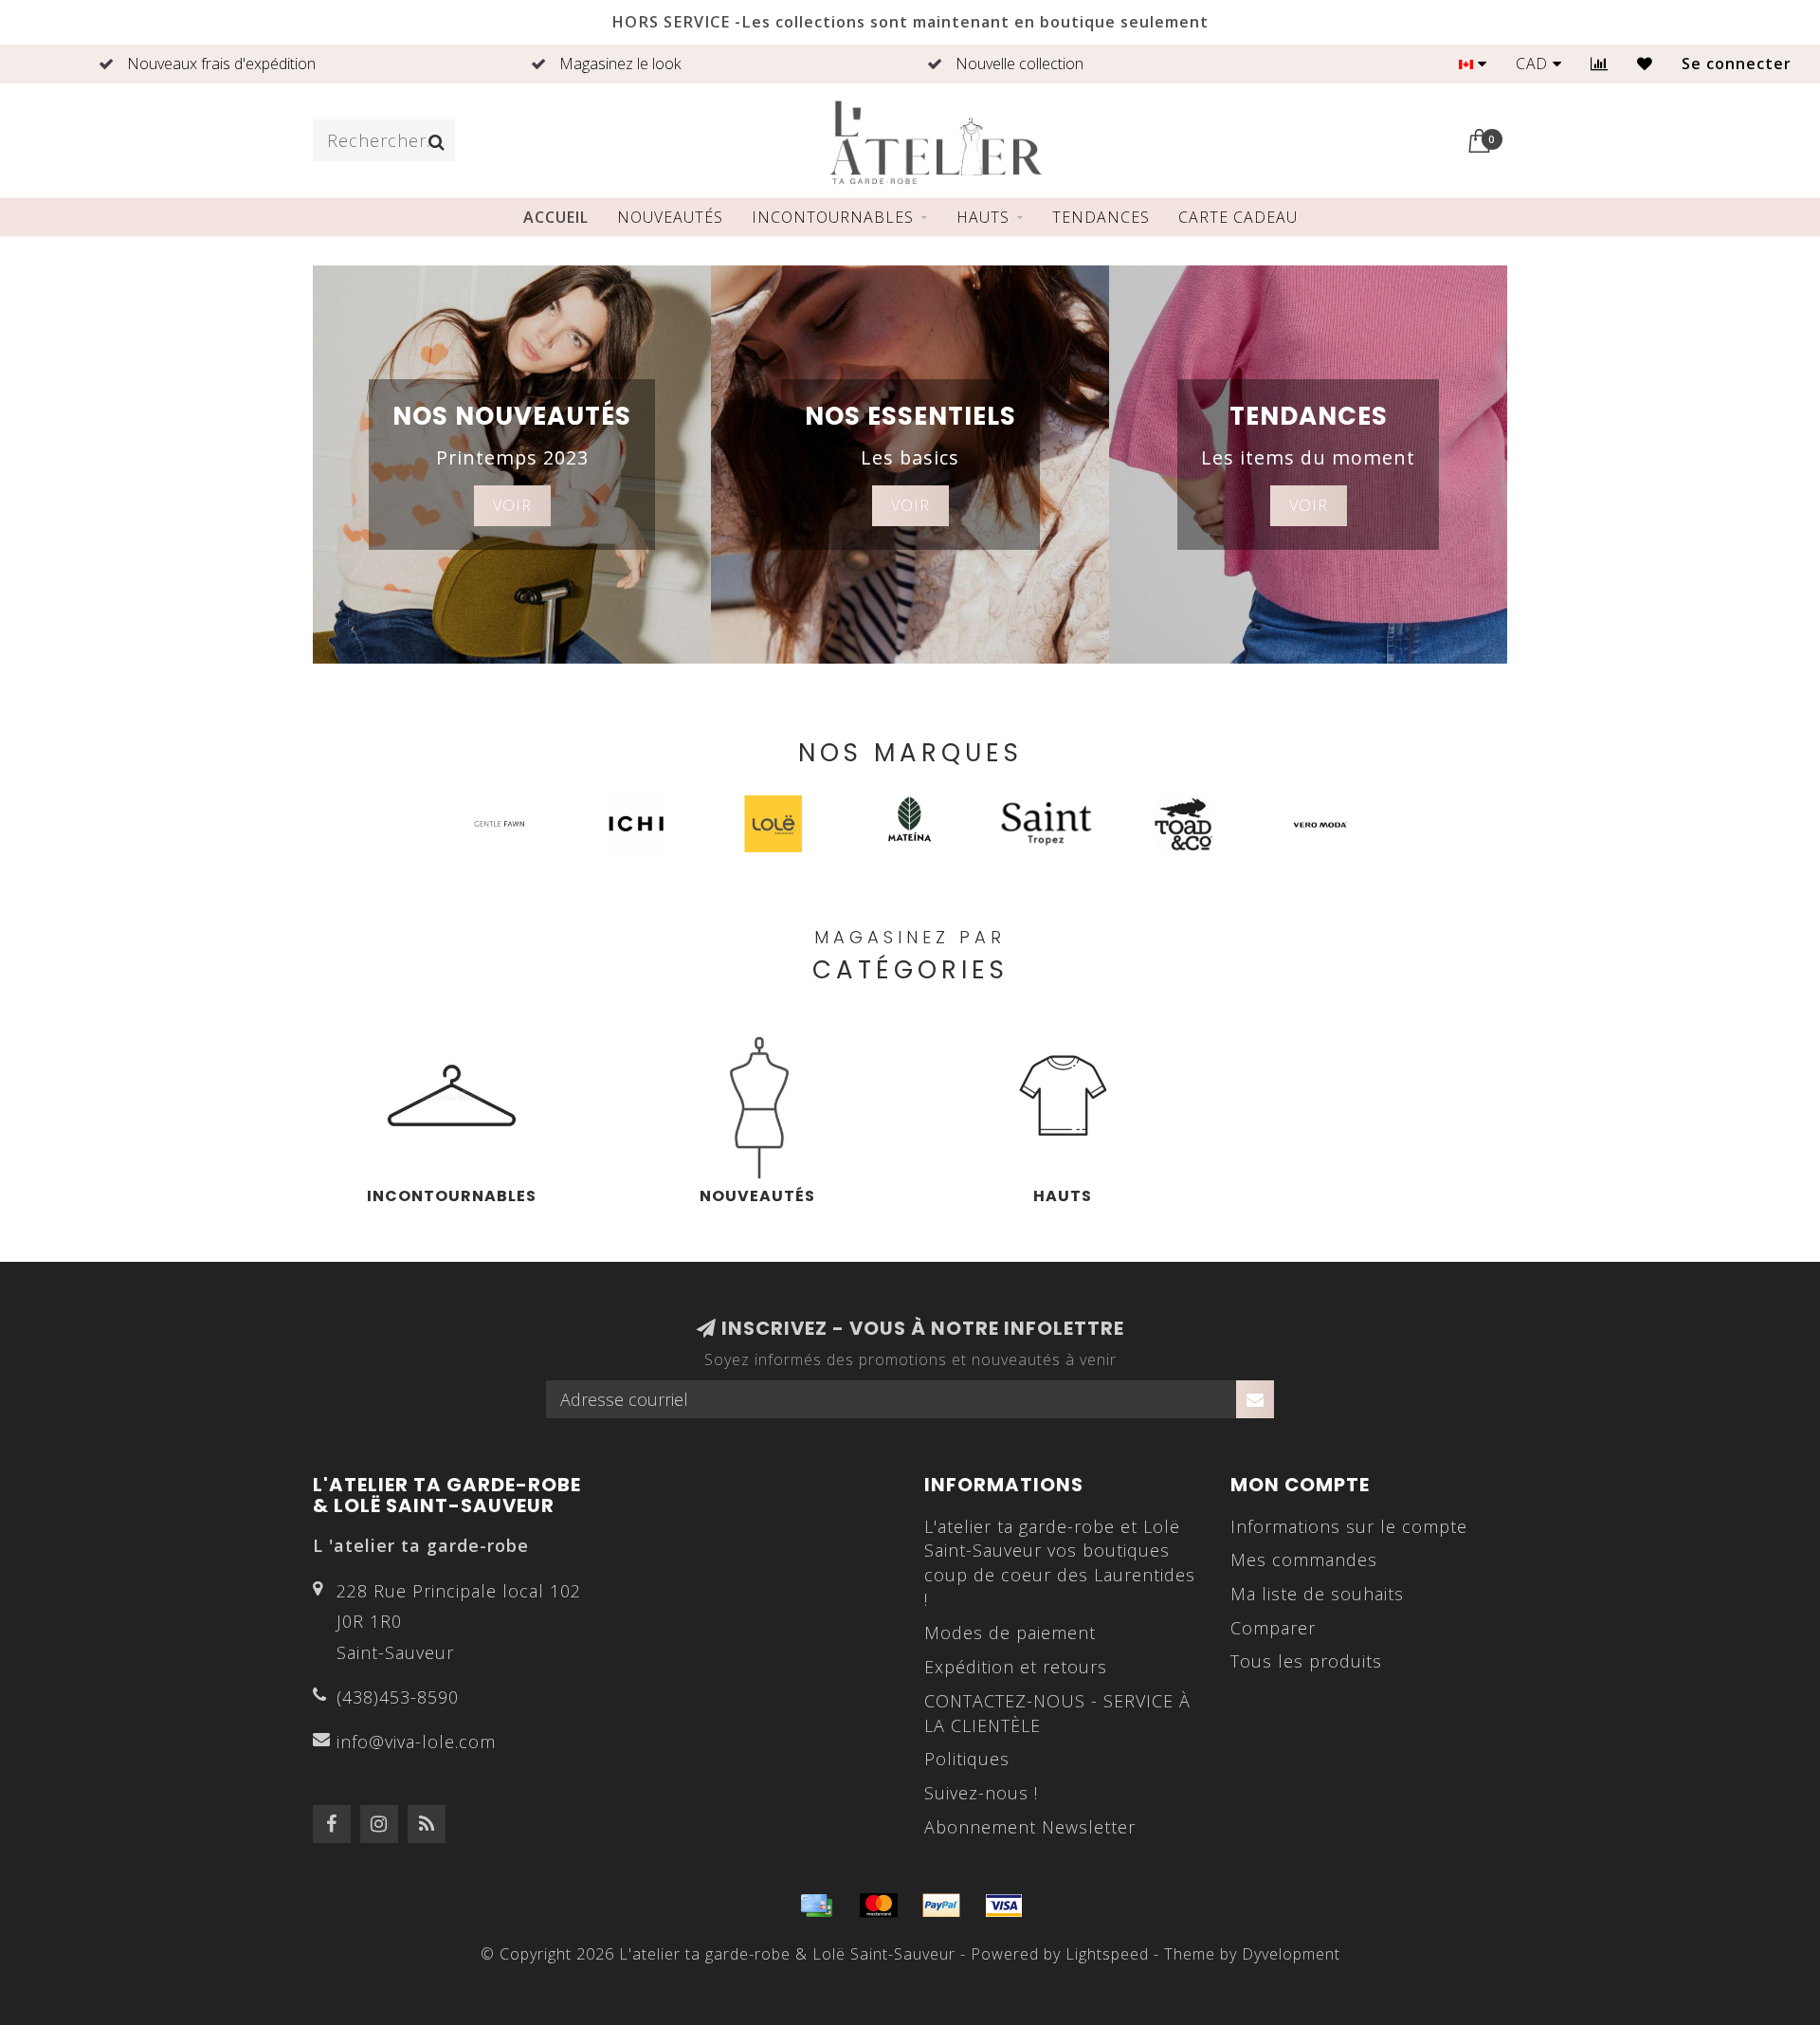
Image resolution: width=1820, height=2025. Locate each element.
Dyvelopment (1291, 1954)
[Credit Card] (816, 1906)
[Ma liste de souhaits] (1645, 64)
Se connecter (1737, 64)
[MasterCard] (879, 1906)
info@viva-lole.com (416, 1742)
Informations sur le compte (1349, 1526)
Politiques (967, 1759)
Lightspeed (1107, 1954)
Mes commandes (1304, 1560)
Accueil (556, 217)
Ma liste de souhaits (1317, 1594)
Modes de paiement (1010, 1633)
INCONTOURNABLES (833, 217)
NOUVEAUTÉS (670, 217)
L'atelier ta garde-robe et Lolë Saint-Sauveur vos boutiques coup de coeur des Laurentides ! (1060, 1563)
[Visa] (1004, 1906)
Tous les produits (1306, 1661)
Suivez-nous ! (981, 1793)
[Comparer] (1600, 64)
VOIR (512, 505)
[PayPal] (941, 1906)
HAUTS (983, 217)
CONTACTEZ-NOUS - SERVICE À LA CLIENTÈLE (1057, 1713)
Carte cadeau (1238, 217)
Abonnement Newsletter (1030, 1827)
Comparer (1273, 1628)
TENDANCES (1101, 217)
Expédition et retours (1016, 1667)
